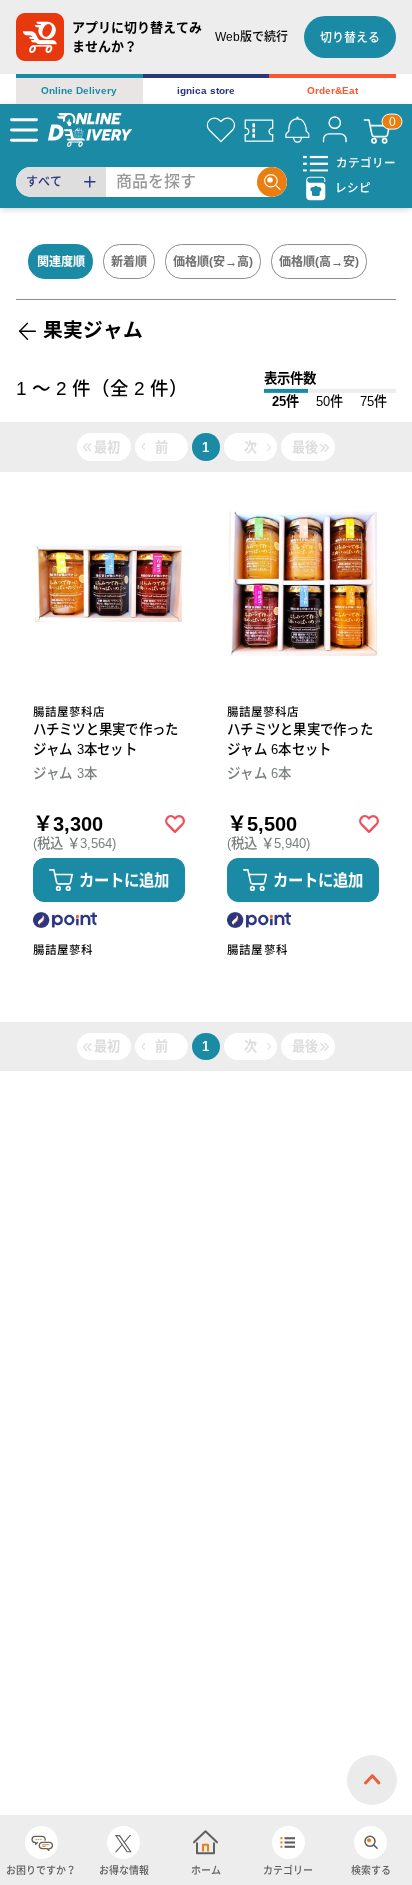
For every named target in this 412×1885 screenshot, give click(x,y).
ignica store (206, 90)
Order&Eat (332, 90)
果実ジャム (93, 330)
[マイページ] (335, 130)
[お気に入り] (221, 130)
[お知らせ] (297, 130)
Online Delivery (79, 90)
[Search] (272, 182)
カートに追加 (124, 880)
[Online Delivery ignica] (90, 129)
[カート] (377, 130)
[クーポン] (259, 130)
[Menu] (24, 130)
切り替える (350, 38)
